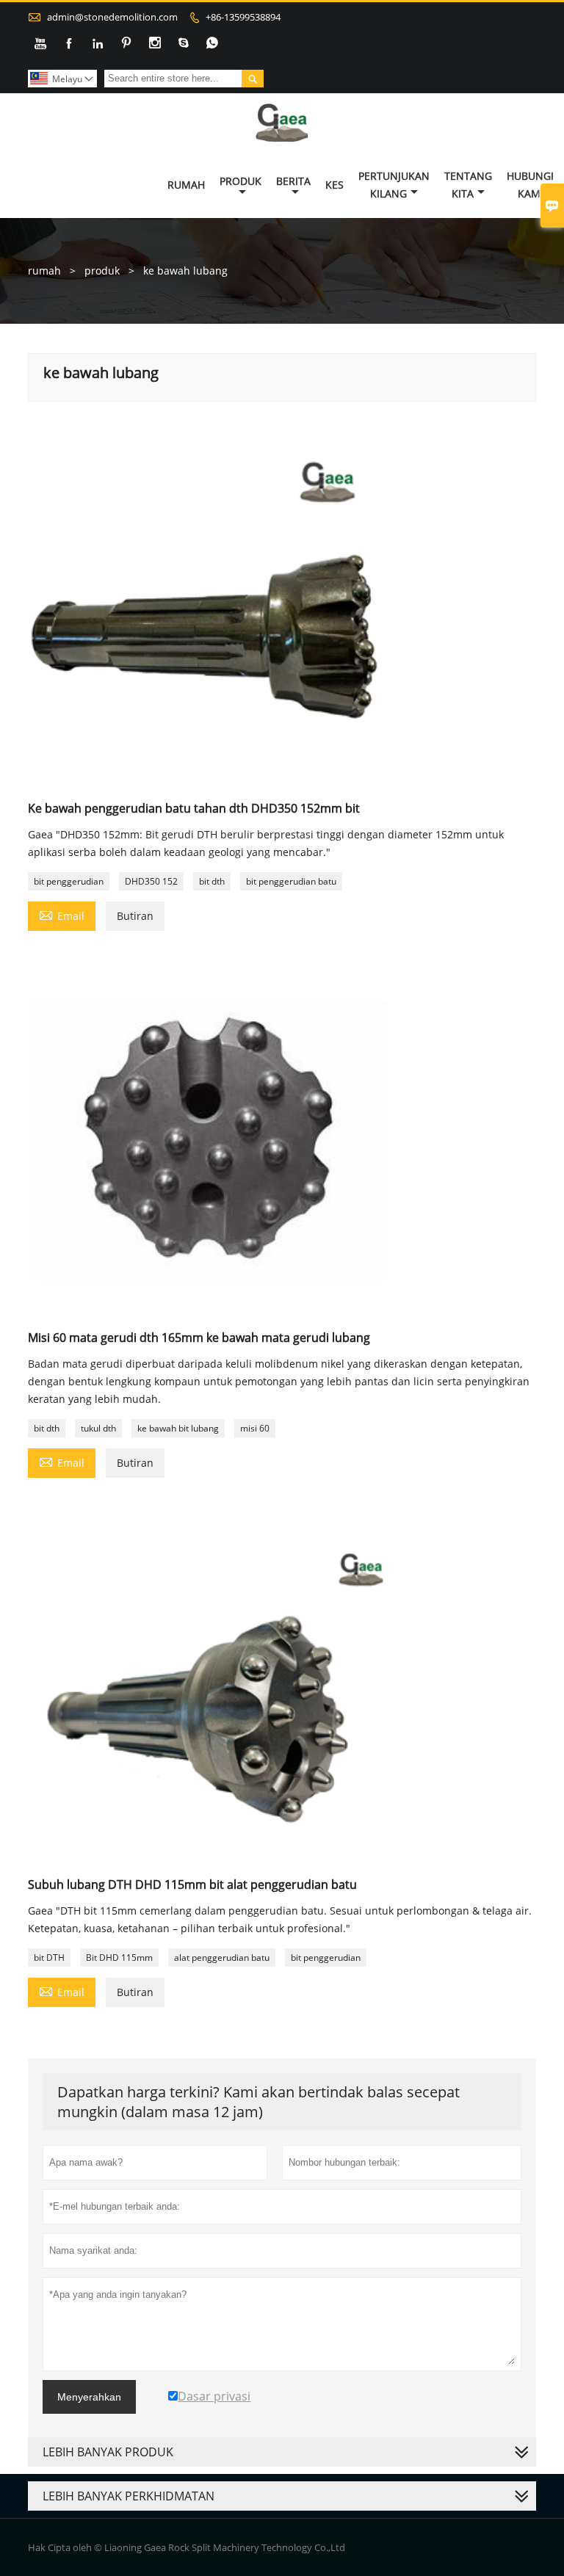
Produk (241, 181)
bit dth (212, 881)
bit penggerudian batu (291, 881)
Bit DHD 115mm (119, 1958)
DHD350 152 (151, 881)
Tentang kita (468, 185)
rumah (44, 271)
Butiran (135, 916)
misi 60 (255, 1428)
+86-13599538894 (243, 17)
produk (102, 271)
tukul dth (98, 1428)
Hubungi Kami (530, 185)
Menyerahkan (89, 2397)
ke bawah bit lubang (178, 1428)
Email (62, 915)
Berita (293, 181)
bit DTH (49, 1958)
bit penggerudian (69, 881)
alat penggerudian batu (222, 1958)
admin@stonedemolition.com (112, 17)
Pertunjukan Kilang (394, 185)
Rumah (186, 185)
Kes (335, 185)
